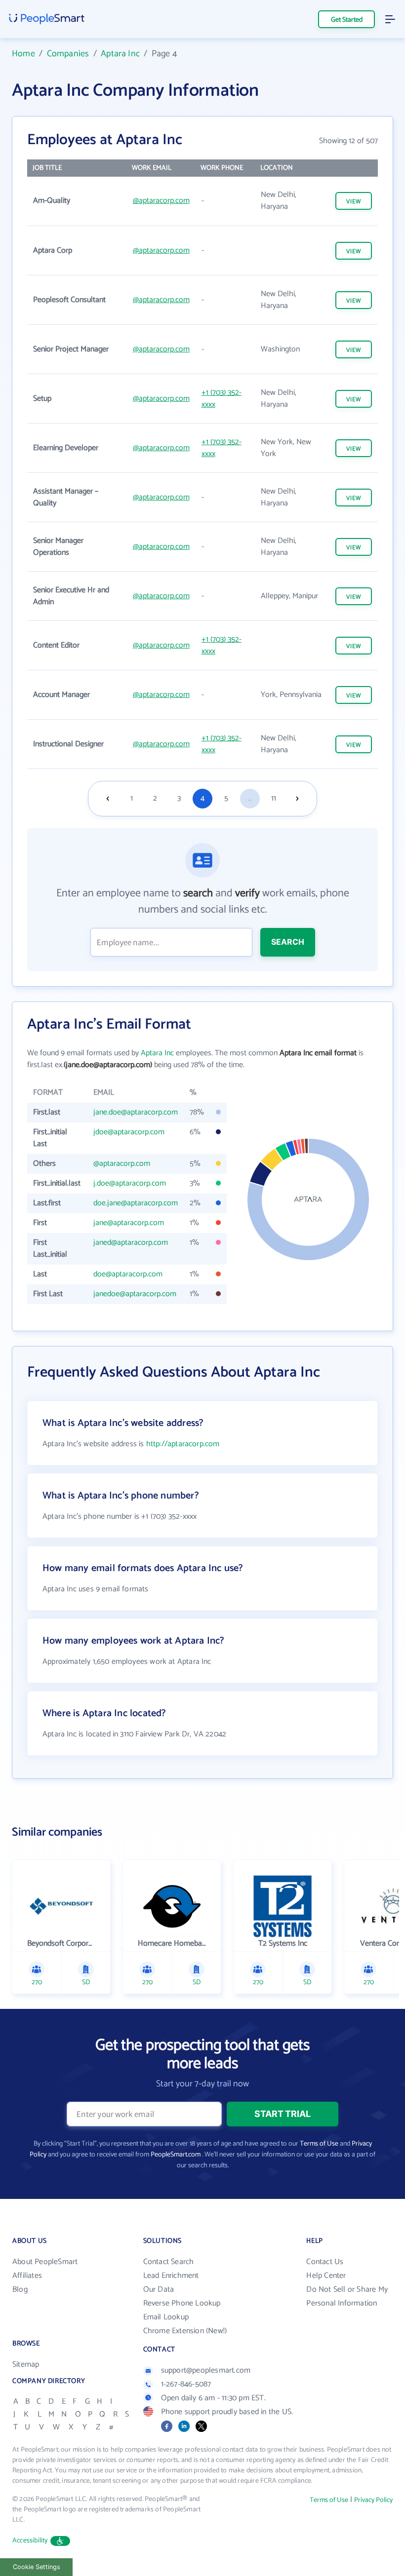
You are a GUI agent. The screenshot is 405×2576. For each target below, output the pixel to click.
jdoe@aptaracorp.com (129, 1132)
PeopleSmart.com (176, 2155)
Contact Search (169, 2262)
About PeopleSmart (45, 2262)
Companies (68, 54)
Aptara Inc (120, 54)
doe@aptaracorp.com (128, 1274)
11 (274, 798)
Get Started (347, 20)
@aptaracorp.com (161, 201)
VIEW (354, 202)
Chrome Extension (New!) (185, 2331)
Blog (20, 2289)
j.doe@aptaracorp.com (130, 1183)
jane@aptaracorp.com (129, 1223)
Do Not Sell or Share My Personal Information (347, 2296)
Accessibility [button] (30, 2541)
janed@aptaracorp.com (131, 1243)
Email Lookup (166, 2317)
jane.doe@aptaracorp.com (136, 1112)
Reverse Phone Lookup (182, 2303)
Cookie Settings (37, 2567)
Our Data (159, 2289)
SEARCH (288, 942)
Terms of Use (319, 2144)
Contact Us (325, 2262)
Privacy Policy (373, 2500)
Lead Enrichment (171, 2276)
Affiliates (27, 2276)
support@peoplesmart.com (206, 2370)
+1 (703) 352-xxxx (222, 399)
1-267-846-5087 (186, 2384)
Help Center (326, 2276)
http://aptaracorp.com (183, 1444)
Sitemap (26, 2365)
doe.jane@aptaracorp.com (136, 1203)
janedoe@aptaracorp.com (135, 1294)
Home (23, 54)
